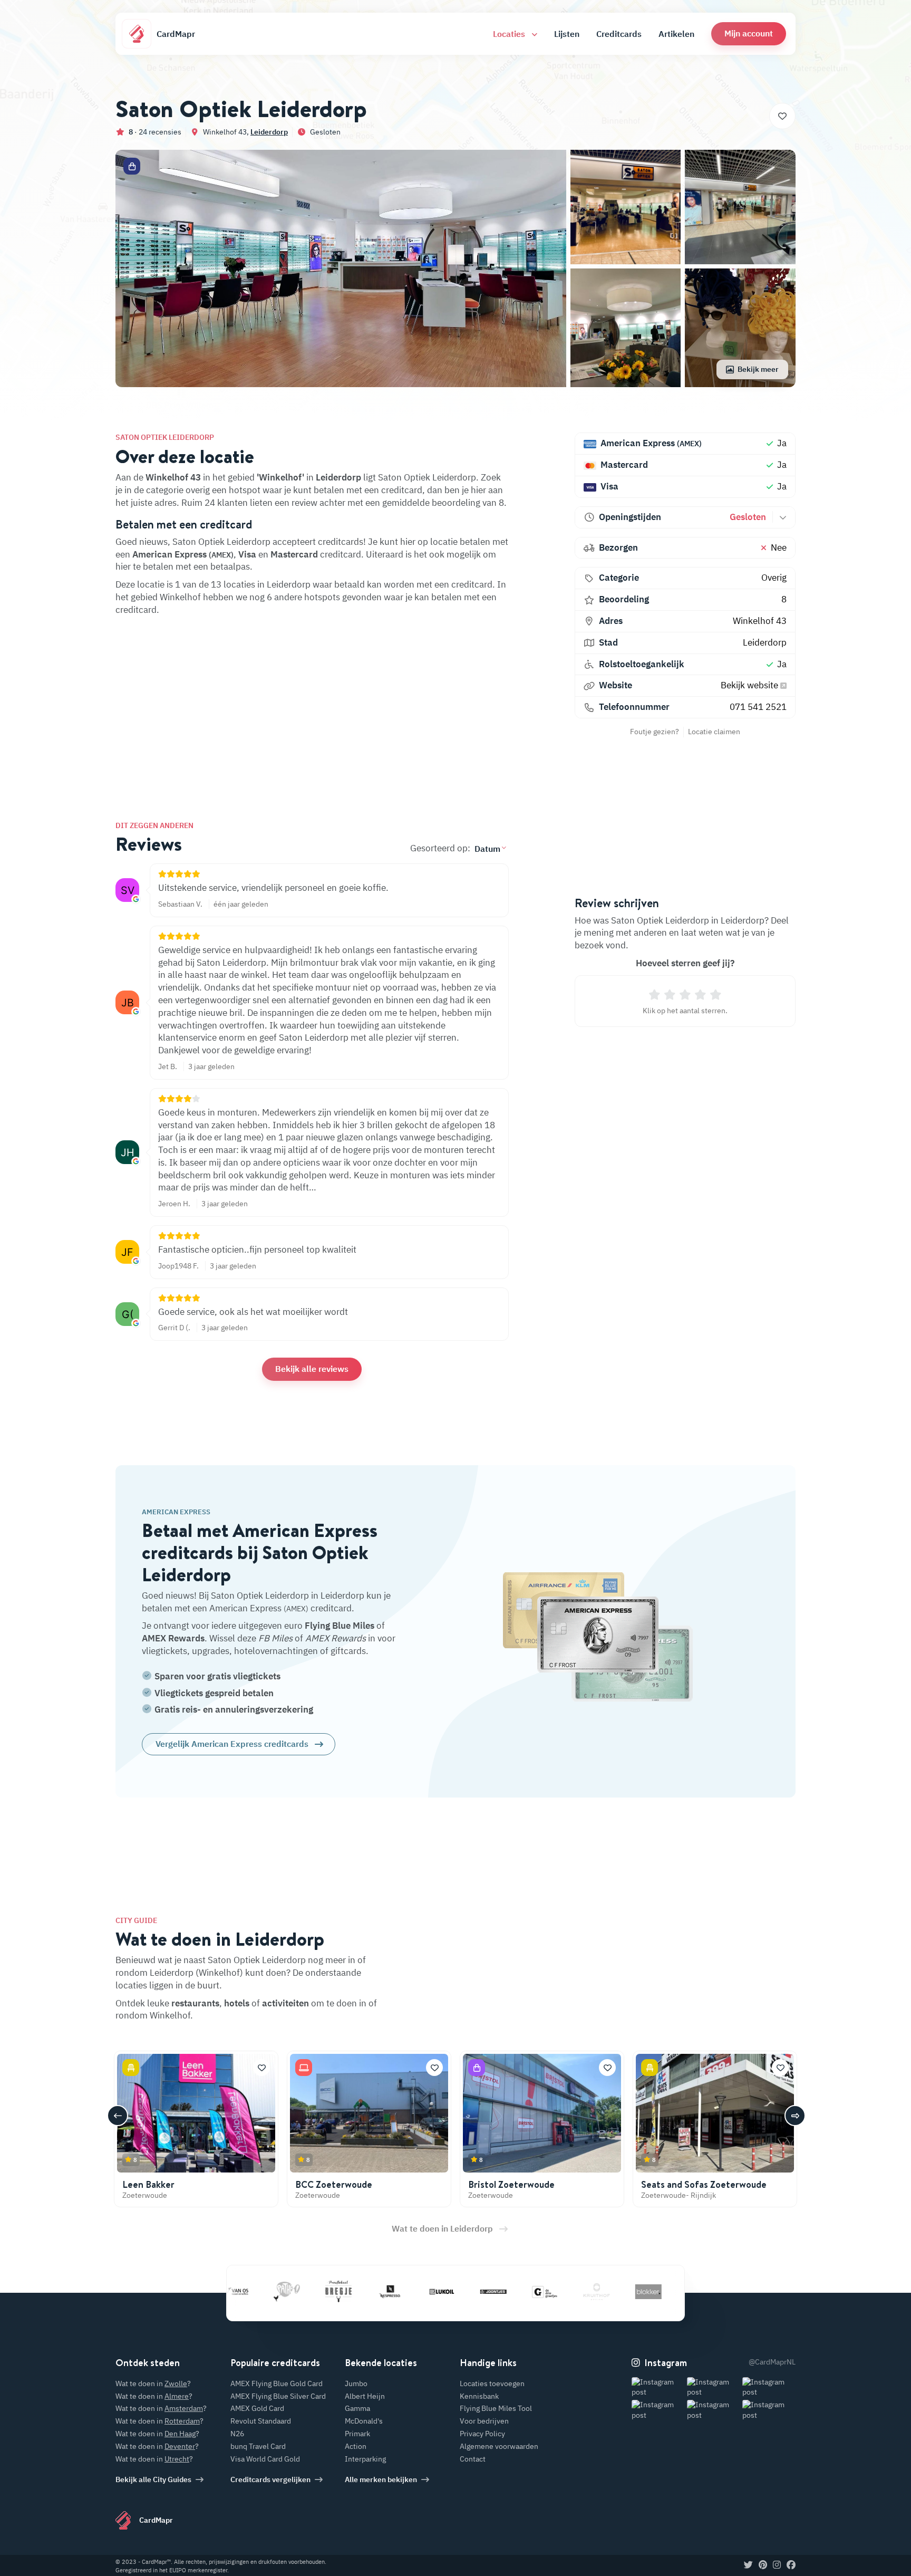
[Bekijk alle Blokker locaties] (604, 2291)
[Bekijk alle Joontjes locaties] (449, 2291)
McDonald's (364, 2421)
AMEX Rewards (173, 1638)
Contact (473, 2459)
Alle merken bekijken (381, 2479)
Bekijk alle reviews (312, 1369)
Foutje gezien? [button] (655, 732)
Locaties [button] (510, 34)
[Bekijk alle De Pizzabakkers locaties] (655, 2291)
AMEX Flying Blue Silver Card (278, 2396)
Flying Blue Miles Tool (496, 2408)
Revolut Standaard (261, 2421)
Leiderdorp (269, 132)
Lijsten (567, 34)
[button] (749, 33)
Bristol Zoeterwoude (511, 2184)
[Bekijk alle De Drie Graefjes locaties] (500, 2291)
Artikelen (676, 34)
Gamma (357, 2408)
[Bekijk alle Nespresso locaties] (345, 2291)
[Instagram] (777, 2565)
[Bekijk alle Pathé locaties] (242, 2291)
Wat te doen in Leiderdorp (442, 2228)
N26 (237, 2434)
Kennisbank (479, 2396)
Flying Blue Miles (340, 1626)
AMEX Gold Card (257, 2408)
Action (356, 2446)
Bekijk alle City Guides (153, 2479)
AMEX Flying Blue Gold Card (277, 2383)
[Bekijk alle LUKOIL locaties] (397, 2291)
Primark (357, 2434)
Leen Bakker (148, 2184)
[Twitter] (748, 2565)
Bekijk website (750, 685)
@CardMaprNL (772, 2362)
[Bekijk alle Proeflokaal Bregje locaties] (294, 2291)
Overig (774, 578)
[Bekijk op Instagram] (658, 2387)
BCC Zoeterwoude (334, 2184)
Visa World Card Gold (265, 2459)
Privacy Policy (482, 2434)
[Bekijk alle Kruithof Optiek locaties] (552, 2291)
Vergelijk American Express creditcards (232, 1744)
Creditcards (619, 34)
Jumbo (356, 2383)
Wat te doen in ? (153, 2383)
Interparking (365, 2459)
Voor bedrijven (484, 2421)
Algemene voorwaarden (499, 2446)
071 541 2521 (758, 707)
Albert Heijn (365, 2396)
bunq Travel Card (258, 2446)
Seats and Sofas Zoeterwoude (704, 2184)
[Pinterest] (763, 2565)
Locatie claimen (714, 732)
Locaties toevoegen (492, 2383)
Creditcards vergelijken (270, 2479)
